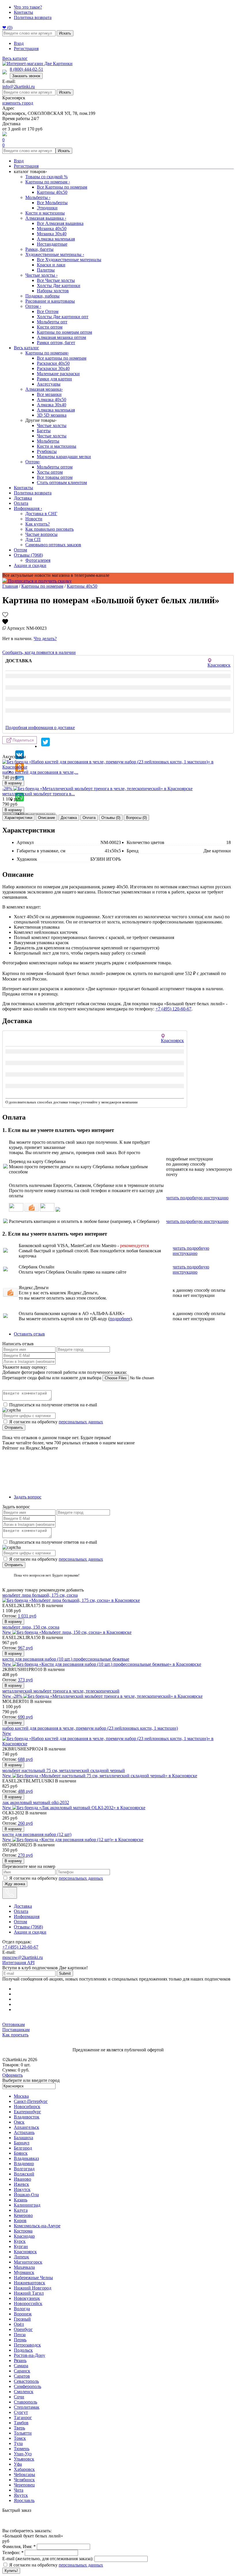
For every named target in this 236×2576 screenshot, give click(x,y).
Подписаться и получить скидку (39, 581)
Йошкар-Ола (26, 2195)
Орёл (19, 2324)
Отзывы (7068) (28, 555)
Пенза (20, 2335)
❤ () (7, 27)
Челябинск (24, 2480)
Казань (21, 2200)
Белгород (23, 2148)
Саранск (22, 2371)
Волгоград (24, 2169)
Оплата (21, 503)
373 (25, 1680)
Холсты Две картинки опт (63, 317)
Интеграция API (18, 1963)
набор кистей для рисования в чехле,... (40, 772)
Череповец (24, 2485)
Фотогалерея (38, 560)
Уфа (18, 2464)
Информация (28, 508)
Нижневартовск (29, 2283)
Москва (21, 2096)
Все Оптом (48, 311)
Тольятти (23, 2433)
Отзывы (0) (111, 818)
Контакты (23, 12)
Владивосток (27, 2117)
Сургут (21, 2412)
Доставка (23, 498)
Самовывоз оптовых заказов (53, 545)
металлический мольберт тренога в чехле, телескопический (61, 1691)
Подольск (23, 2350)
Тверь (19, 2428)
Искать (65, 33)
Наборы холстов (53, 291)
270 (25, 1855)
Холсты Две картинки (59, 286)
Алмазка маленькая (56, 239)
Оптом (33, 306)
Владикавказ (26, 2158)
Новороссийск (28, 2303)
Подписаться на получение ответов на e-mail (53, 1405)
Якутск (21, 2495)
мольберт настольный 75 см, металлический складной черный (64, 1770)
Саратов (22, 2376)
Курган (21, 2246)
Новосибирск (27, 2106)
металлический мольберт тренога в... (39, 794)
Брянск (21, 2153)
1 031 (27, 1616)
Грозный (22, 2319)
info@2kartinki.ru (19, 87)
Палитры (46, 270)
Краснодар (24, 2236)
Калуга (21, 2210)
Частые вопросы (41, 534)
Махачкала (24, 2267)
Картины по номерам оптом (64, 332)
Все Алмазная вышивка (60, 223)
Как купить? (38, 524)
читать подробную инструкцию (197, 1198)
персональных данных (81, 1422)
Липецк (21, 2257)
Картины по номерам (48, 182)
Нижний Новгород (33, 2288)
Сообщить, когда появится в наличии (39, 652)
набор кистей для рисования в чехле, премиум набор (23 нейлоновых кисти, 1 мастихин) (90, 1728)
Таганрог (23, 2417)
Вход (19, 43)
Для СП (33, 539)
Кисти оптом (50, 327)
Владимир (24, 2164)
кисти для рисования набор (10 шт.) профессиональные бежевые (66, 1659)
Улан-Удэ (23, 2454)
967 (25, 1648)
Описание (46, 818)
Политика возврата (33, 17)
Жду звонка (15, 1884)
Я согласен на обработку (56, 1422)
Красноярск (25, 2252)
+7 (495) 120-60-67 (173, 1009)
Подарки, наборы (42, 296)
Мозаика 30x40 (52, 234)
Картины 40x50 (52, 192)
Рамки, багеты (39, 249)
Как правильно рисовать (50, 529)
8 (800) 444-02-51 (26, 69)
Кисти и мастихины (45, 213)
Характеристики (18, 818)
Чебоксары (24, 2474)
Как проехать (15, 2035)
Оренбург (23, 2329)
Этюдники (47, 208)
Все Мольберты (52, 203)
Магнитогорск (28, 2262)
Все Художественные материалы (69, 260)
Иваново (22, 2179)
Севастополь (26, 2381)
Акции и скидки (30, 565)
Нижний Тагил (29, 2293)
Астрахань (24, 2132)
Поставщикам (16, 2030)
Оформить (13, 2075)
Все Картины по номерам (62, 187)
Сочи (19, 2397)
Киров (20, 2221)
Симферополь (27, 2386)
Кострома (23, 2231)
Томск (20, 2438)
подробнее (120, 1319)
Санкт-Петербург (31, 2101)
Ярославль (24, 2500)
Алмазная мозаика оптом (61, 337)
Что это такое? (28, 7)
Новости (34, 519)
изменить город (18, 103)
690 (25, 1717)
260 (25, 1823)
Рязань (20, 2360)
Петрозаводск (27, 2345)
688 (25, 1759)
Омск (19, 2122)
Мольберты (38, 197)
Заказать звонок (26, 76)
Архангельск (26, 2127)
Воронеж (23, 2314)
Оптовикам (14, 2024)
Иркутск (22, 2189)
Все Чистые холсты (56, 280)
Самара (21, 2366)
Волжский (24, 2174)
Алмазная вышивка (46, 218)
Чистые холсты (41, 275)
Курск (20, 2241)
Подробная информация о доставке (40, 728)
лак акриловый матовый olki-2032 (36, 1802)
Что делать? (45, 639)
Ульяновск (24, 2459)
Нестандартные (52, 244)
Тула (18, 2443)
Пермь (20, 2340)
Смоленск (24, 2392)
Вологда (22, 2309)
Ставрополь (25, 2402)
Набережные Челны (33, 2278)
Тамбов (21, 2423)
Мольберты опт (52, 322)
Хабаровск (24, 2469)
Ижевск (21, 2184)
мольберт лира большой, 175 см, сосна (40, 1595)
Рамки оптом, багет (56, 343)
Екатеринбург (27, 2112)
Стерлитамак (27, 2407)
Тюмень (22, 2449)
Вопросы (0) (136, 818)
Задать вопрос (28, 1497)
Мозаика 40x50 (52, 228)
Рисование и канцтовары (50, 301)
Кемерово (23, 2215)
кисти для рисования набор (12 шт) (37, 1834)
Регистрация (26, 49)
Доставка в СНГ (41, 514)
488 (25, 1791)
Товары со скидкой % (46, 177)
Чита (19, 2490)
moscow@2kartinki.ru (23, 1957)
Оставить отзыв (29, 1334)
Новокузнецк (27, 2298)
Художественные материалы (55, 254)
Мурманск (24, 2272)
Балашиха (23, 2138)
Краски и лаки (51, 265)
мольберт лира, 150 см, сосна (31, 1627)
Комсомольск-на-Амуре (37, 2226)
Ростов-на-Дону (29, 2355)
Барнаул (22, 2143)
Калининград (27, 2205)
